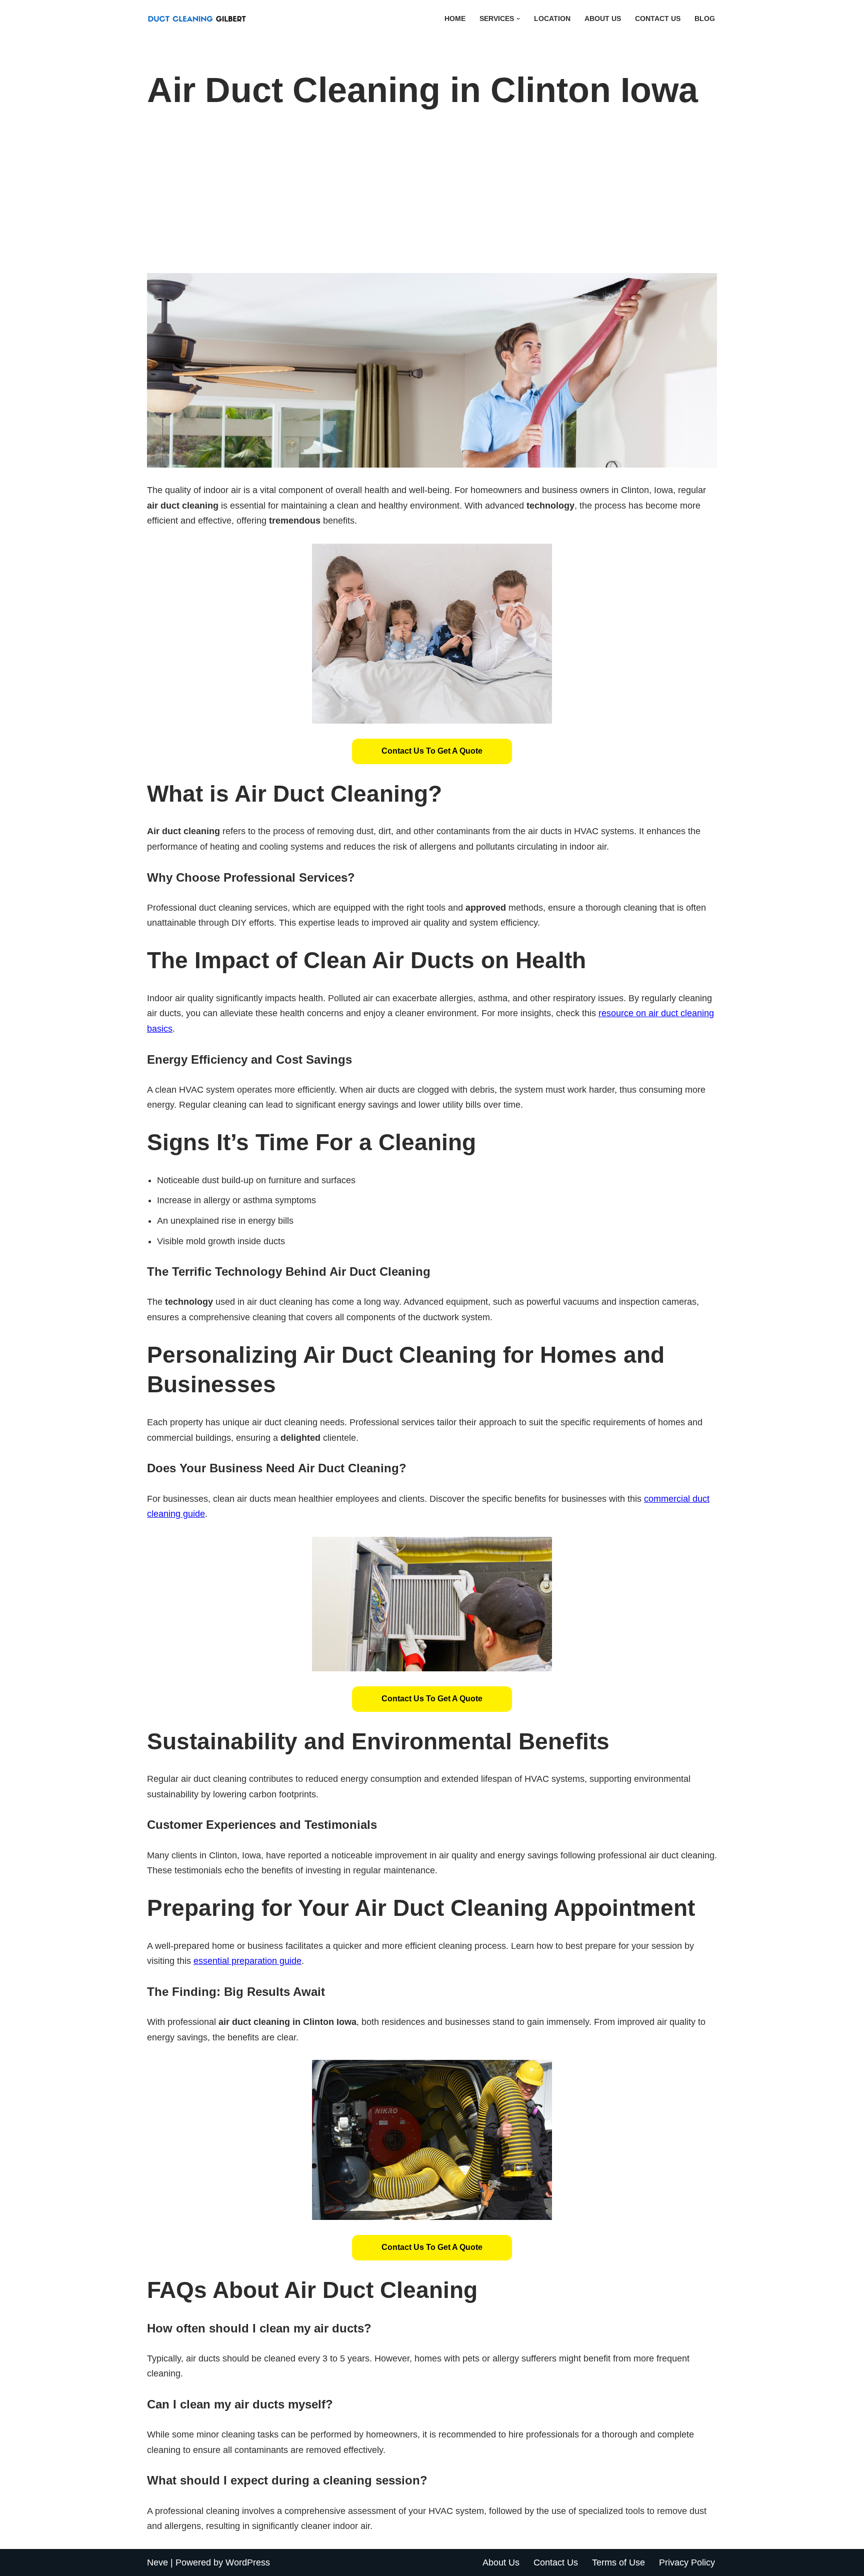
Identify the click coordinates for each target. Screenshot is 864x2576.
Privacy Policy (687, 2562)
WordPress (248, 2562)
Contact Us (658, 19)
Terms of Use (618, 2562)
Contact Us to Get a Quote (432, 751)
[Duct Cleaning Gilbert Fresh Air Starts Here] (199, 19)
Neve (157, 2562)
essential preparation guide (247, 1961)
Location (552, 19)
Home (455, 19)
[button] (518, 19)
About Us (603, 19)
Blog (705, 19)
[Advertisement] (432, 198)
